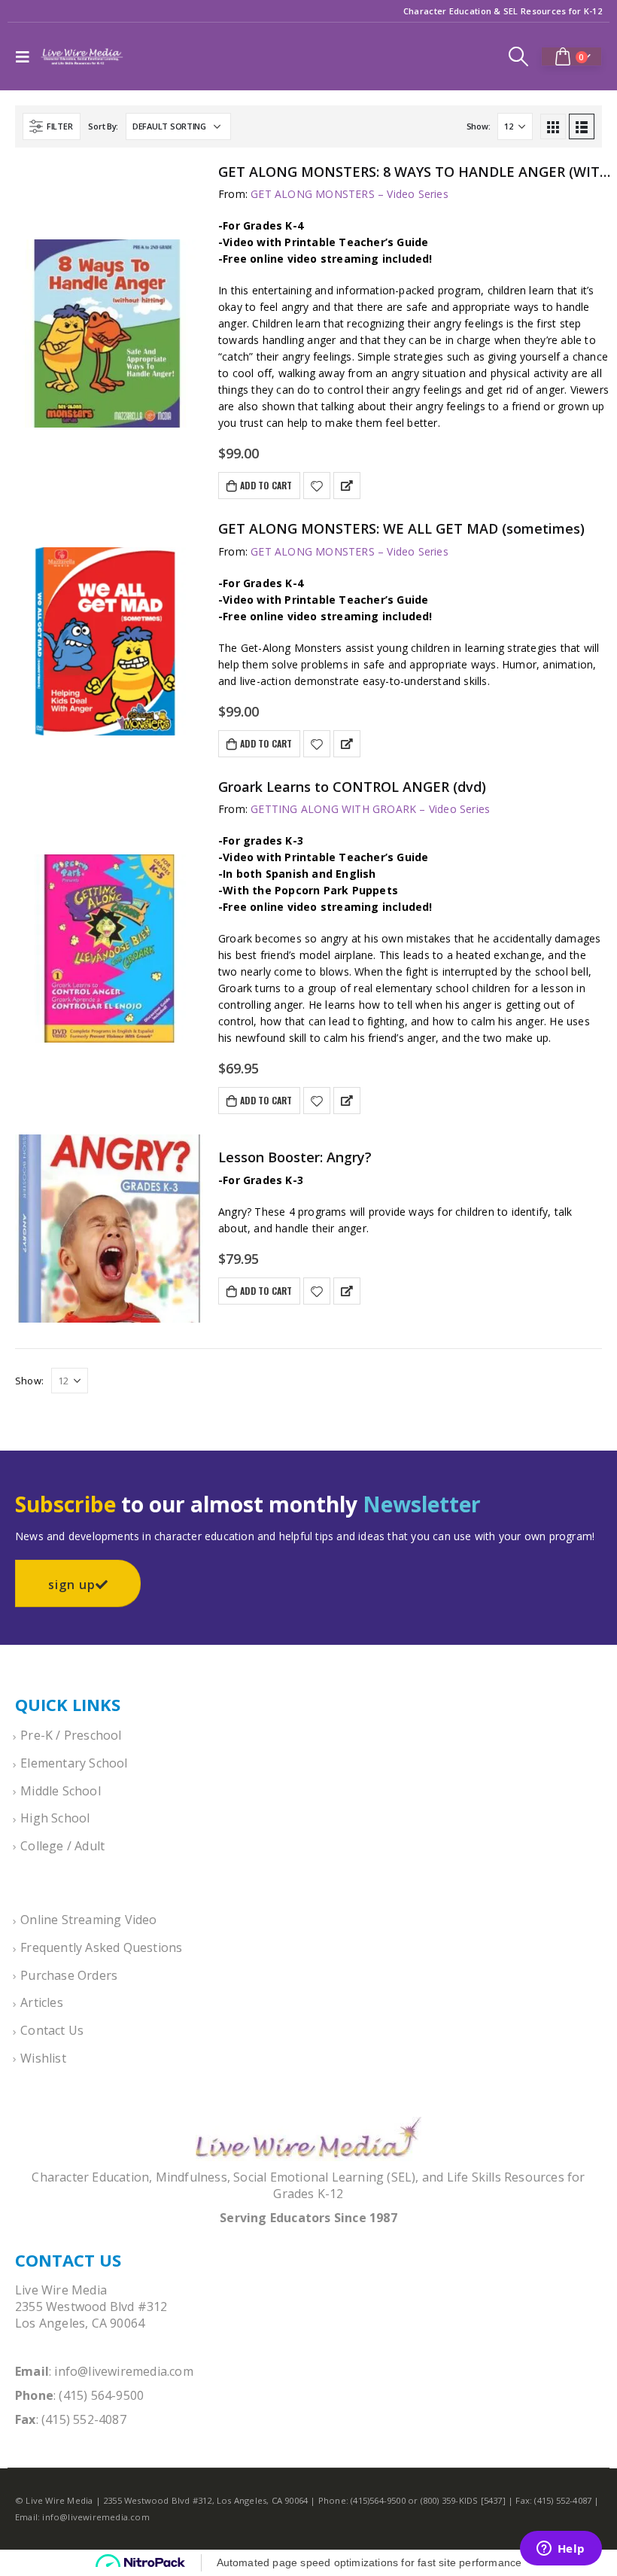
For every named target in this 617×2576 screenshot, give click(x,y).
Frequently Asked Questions (101, 1947)
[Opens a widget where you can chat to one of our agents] (561, 2550)
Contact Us (52, 2030)
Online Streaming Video (88, 1920)
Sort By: (103, 126)
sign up (72, 1585)
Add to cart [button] (266, 485)
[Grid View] (553, 126)
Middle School (61, 1791)
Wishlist (43, 2058)
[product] (109, 333)
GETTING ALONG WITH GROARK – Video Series (370, 809)
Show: (479, 126)
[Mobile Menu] (26, 56)
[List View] (582, 126)
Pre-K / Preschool (71, 1735)
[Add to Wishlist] (317, 486)
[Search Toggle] (519, 56)
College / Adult (62, 1846)
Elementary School (74, 1763)
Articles (42, 2002)
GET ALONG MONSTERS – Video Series (350, 194)
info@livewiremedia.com (123, 2371)
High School (55, 1818)
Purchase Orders (69, 1975)
